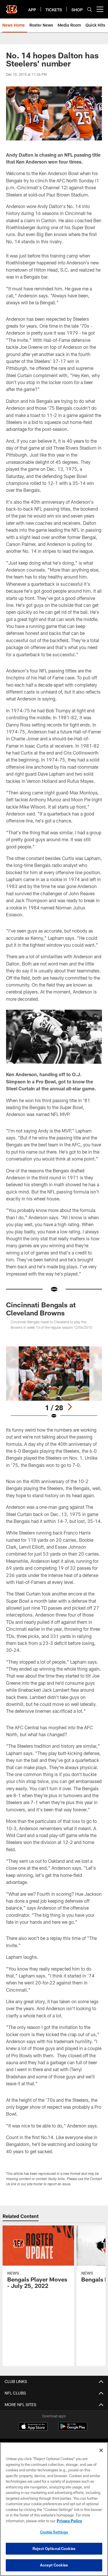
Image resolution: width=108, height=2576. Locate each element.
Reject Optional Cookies (54, 2549)
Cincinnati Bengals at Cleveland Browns (41, 1309)
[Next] (70, 1407)
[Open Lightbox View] (54, 1383)
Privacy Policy (69, 2521)
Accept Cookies (54, 2565)
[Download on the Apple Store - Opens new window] (33, 2427)
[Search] (90, 9)
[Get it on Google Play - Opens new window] (73, 2429)
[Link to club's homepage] (12, 7)
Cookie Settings (54, 2532)
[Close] (101, 2450)
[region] (54, 2509)
